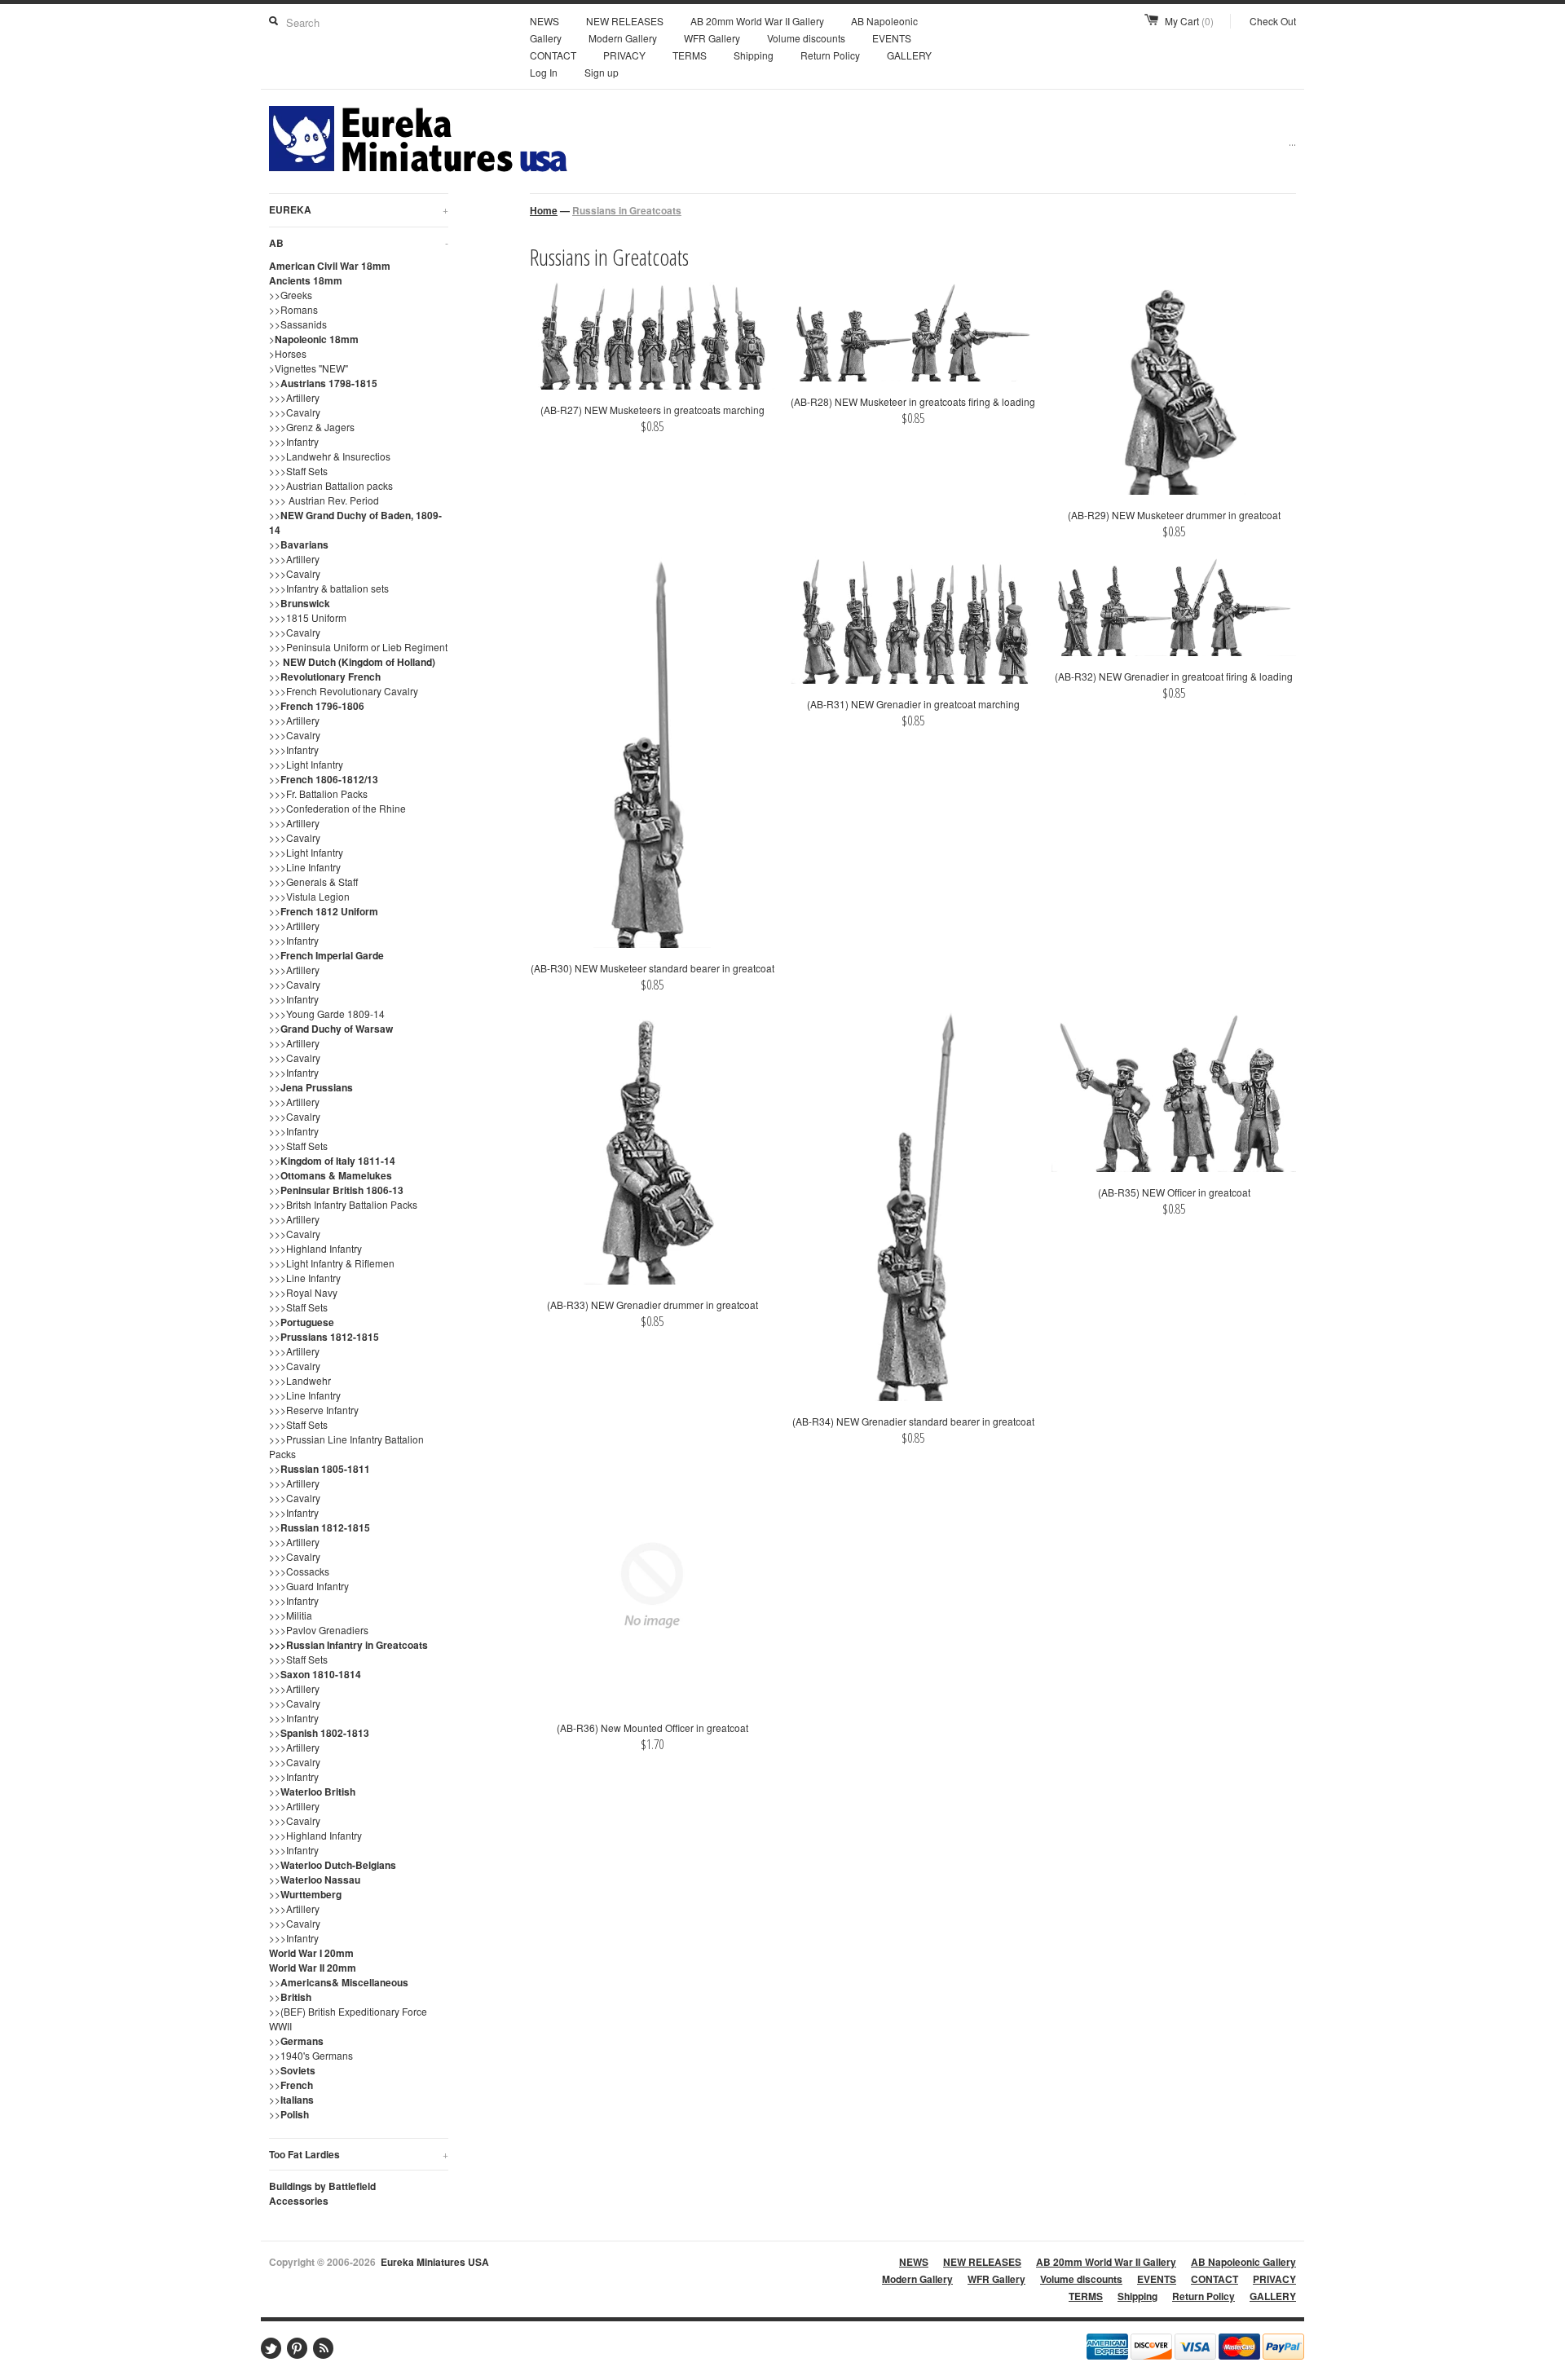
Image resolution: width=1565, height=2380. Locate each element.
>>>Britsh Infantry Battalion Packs (343, 1204)
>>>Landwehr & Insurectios (330, 456)
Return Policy (830, 55)
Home (544, 210)
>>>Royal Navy (303, 1292)
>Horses (288, 353)
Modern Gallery (623, 38)
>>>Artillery (294, 397)
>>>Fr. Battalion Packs (318, 793)
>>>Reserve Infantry (314, 1410)
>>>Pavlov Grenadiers (319, 1630)
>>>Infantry (294, 441)
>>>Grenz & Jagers (312, 427)
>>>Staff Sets (298, 471)
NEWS (544, 21)
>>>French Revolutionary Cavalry (344, 691)
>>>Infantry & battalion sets (329, 588)
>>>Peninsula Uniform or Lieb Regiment (358, 647)
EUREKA (359, 209)
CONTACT (553, 55)
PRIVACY (624, 55)
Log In (544, 72)
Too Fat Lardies (359, 2154)
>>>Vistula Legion (309, 896)
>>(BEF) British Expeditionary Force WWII (348, 2019)
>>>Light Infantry (306, 764)
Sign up (602, 72)
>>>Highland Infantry (315, 1248)
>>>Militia (291, 1615)
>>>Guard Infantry (309, 1586)
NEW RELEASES (625, 21)
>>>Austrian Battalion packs (331, 485)
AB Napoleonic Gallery (1243, 2262)
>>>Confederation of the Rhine (337, 808)
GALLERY (909, 55)
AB (359, 243)
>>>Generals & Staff (313, 881)
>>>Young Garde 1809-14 (327, 1014)
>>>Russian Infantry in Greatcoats (348, 1645)
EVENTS (892, 38)
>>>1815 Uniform (308, 617)
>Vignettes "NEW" (309, 368)
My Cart (1189, 21)
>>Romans (293, 309)
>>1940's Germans (311, 2055)
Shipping (754, 55)
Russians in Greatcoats (627, 210)
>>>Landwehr (300, 1380)
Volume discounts (806, 38)
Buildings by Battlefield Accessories (322, 2193)
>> (323, 383)
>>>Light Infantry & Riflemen (332, 1263)
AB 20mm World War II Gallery (757, 21)
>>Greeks (291, 295)
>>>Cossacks (299, 1571)
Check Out (1273, 21)
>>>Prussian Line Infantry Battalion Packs (346, 1446)
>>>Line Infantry (305, 867)
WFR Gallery (712, 38)
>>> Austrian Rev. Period (324, 500)
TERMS (690, 55)
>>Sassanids (298, 324)
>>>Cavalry (295, 412)
